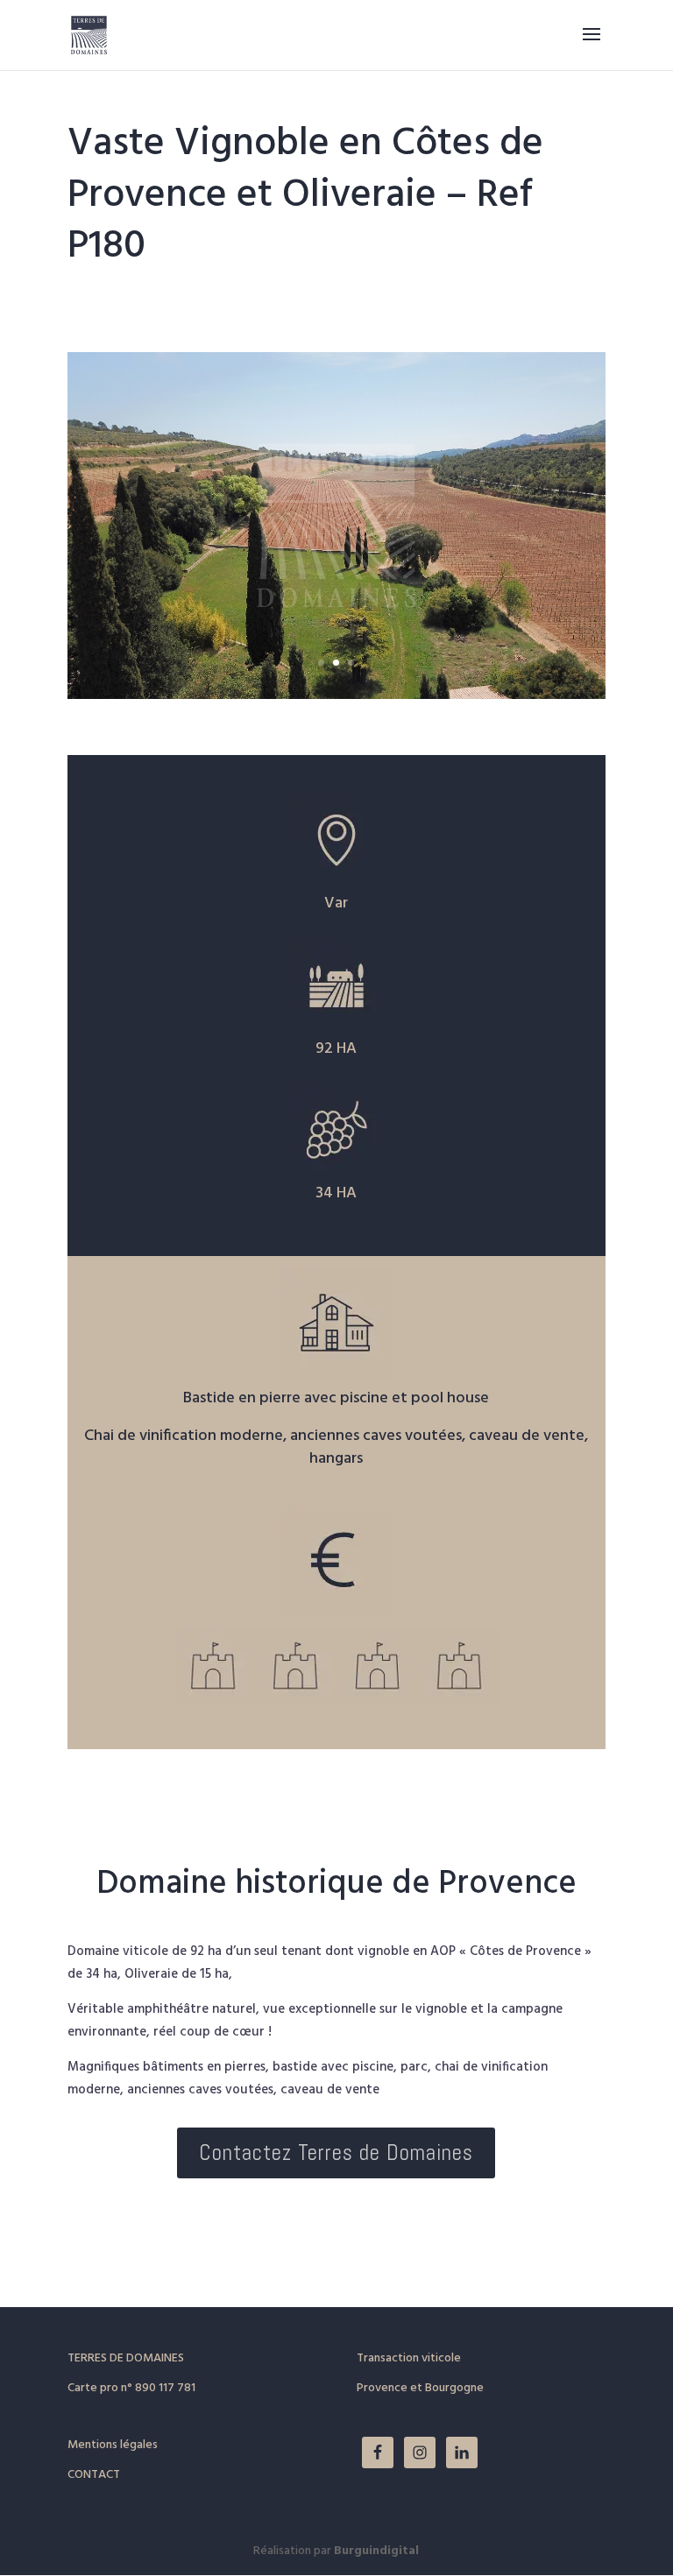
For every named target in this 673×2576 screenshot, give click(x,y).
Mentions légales (113, 2445)
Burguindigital (376, 2551)
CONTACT (94, 2475)
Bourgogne (454, 2388)
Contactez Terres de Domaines (336, 2153)
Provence (382, 2388)
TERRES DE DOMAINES (126, 2358)
